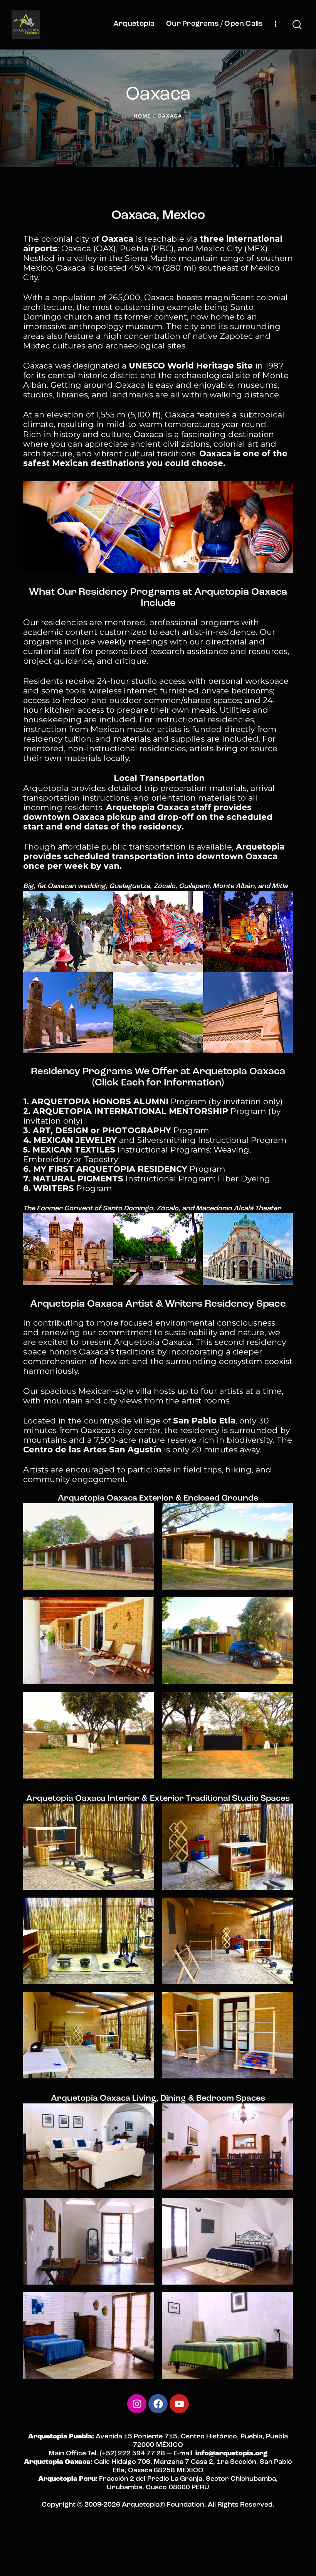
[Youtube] (179, 2404)
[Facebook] (158, 2404)
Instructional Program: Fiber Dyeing (147, 1179)
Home (142, 116)
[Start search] (297, 25)
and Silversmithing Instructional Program (155, 1140)
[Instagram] (137, 2404)
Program (116, 1130)
